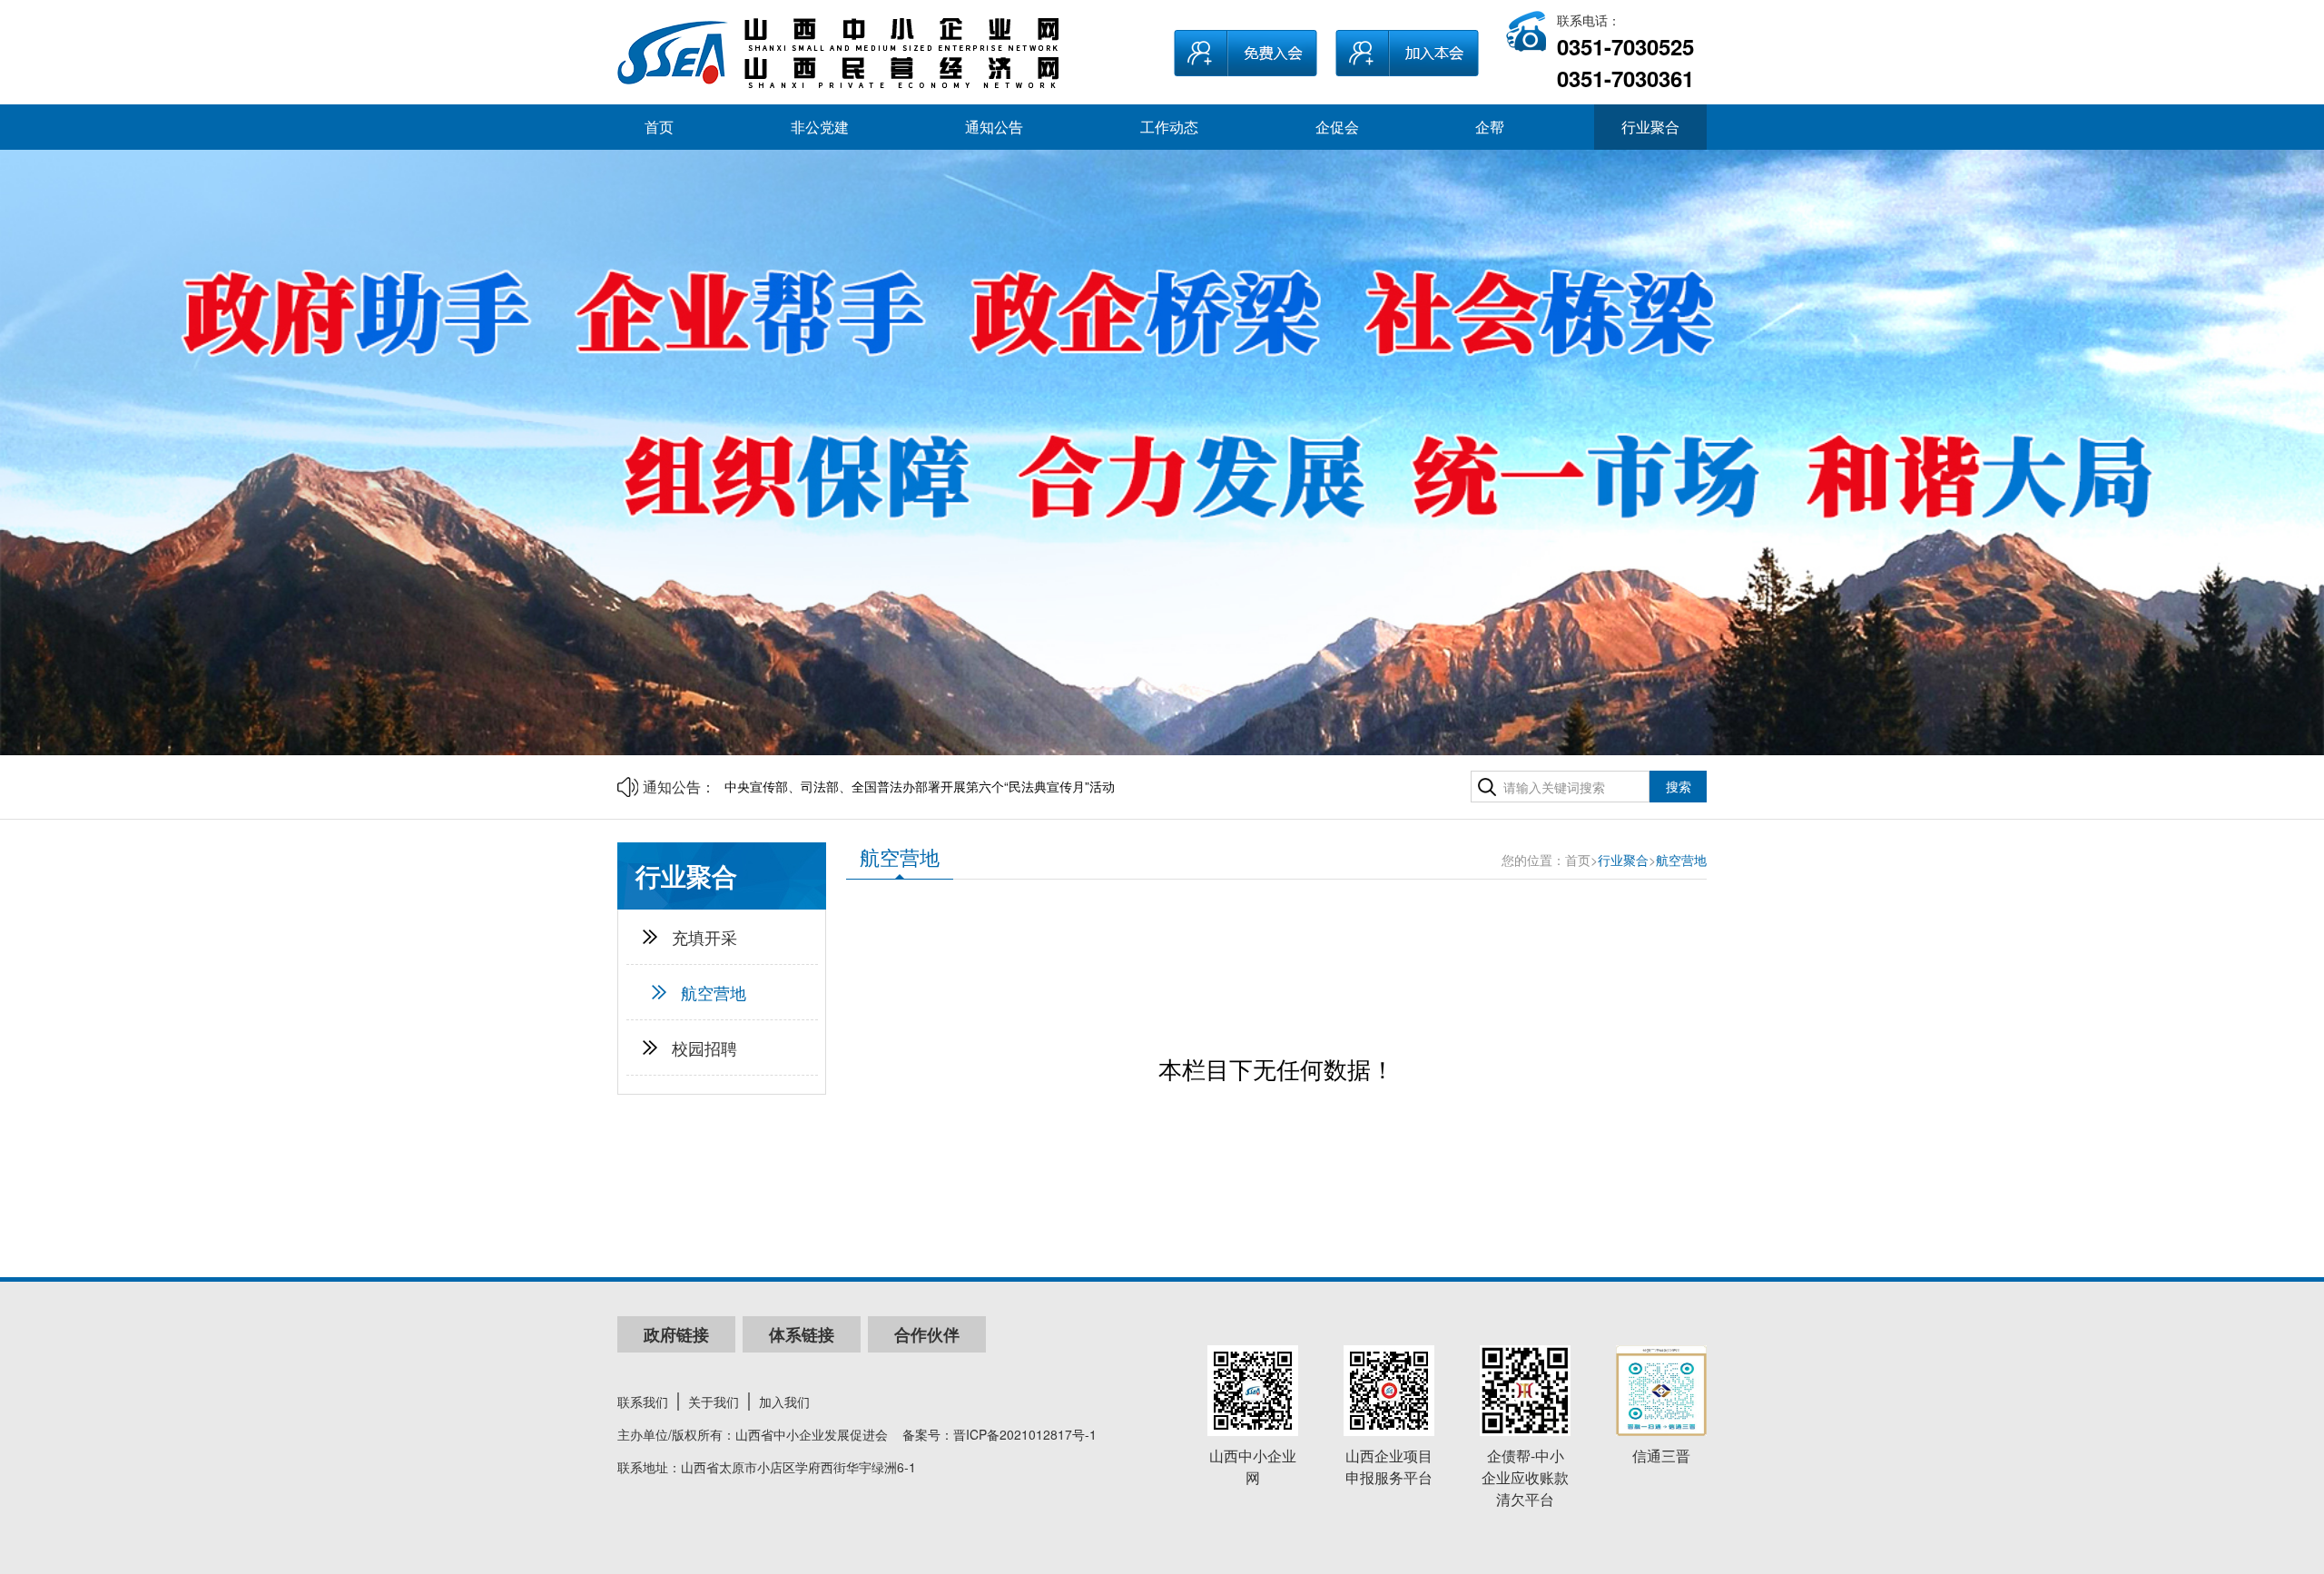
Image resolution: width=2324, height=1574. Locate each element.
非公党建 (820, 127)
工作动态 (1169, 127)
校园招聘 (704, 1048)
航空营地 (714, 992)
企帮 (1490, 127)
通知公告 (994, 127)
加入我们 (784, 1402)
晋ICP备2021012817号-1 (1025, 1434)
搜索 (1679, 786)
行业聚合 (1650, 127)
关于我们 (714, 1402)
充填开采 (704, 937)
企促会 (1337, 127)
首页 (659, 127)
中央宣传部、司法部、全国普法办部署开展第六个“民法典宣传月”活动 (920, 786)
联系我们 (643, 1402)
